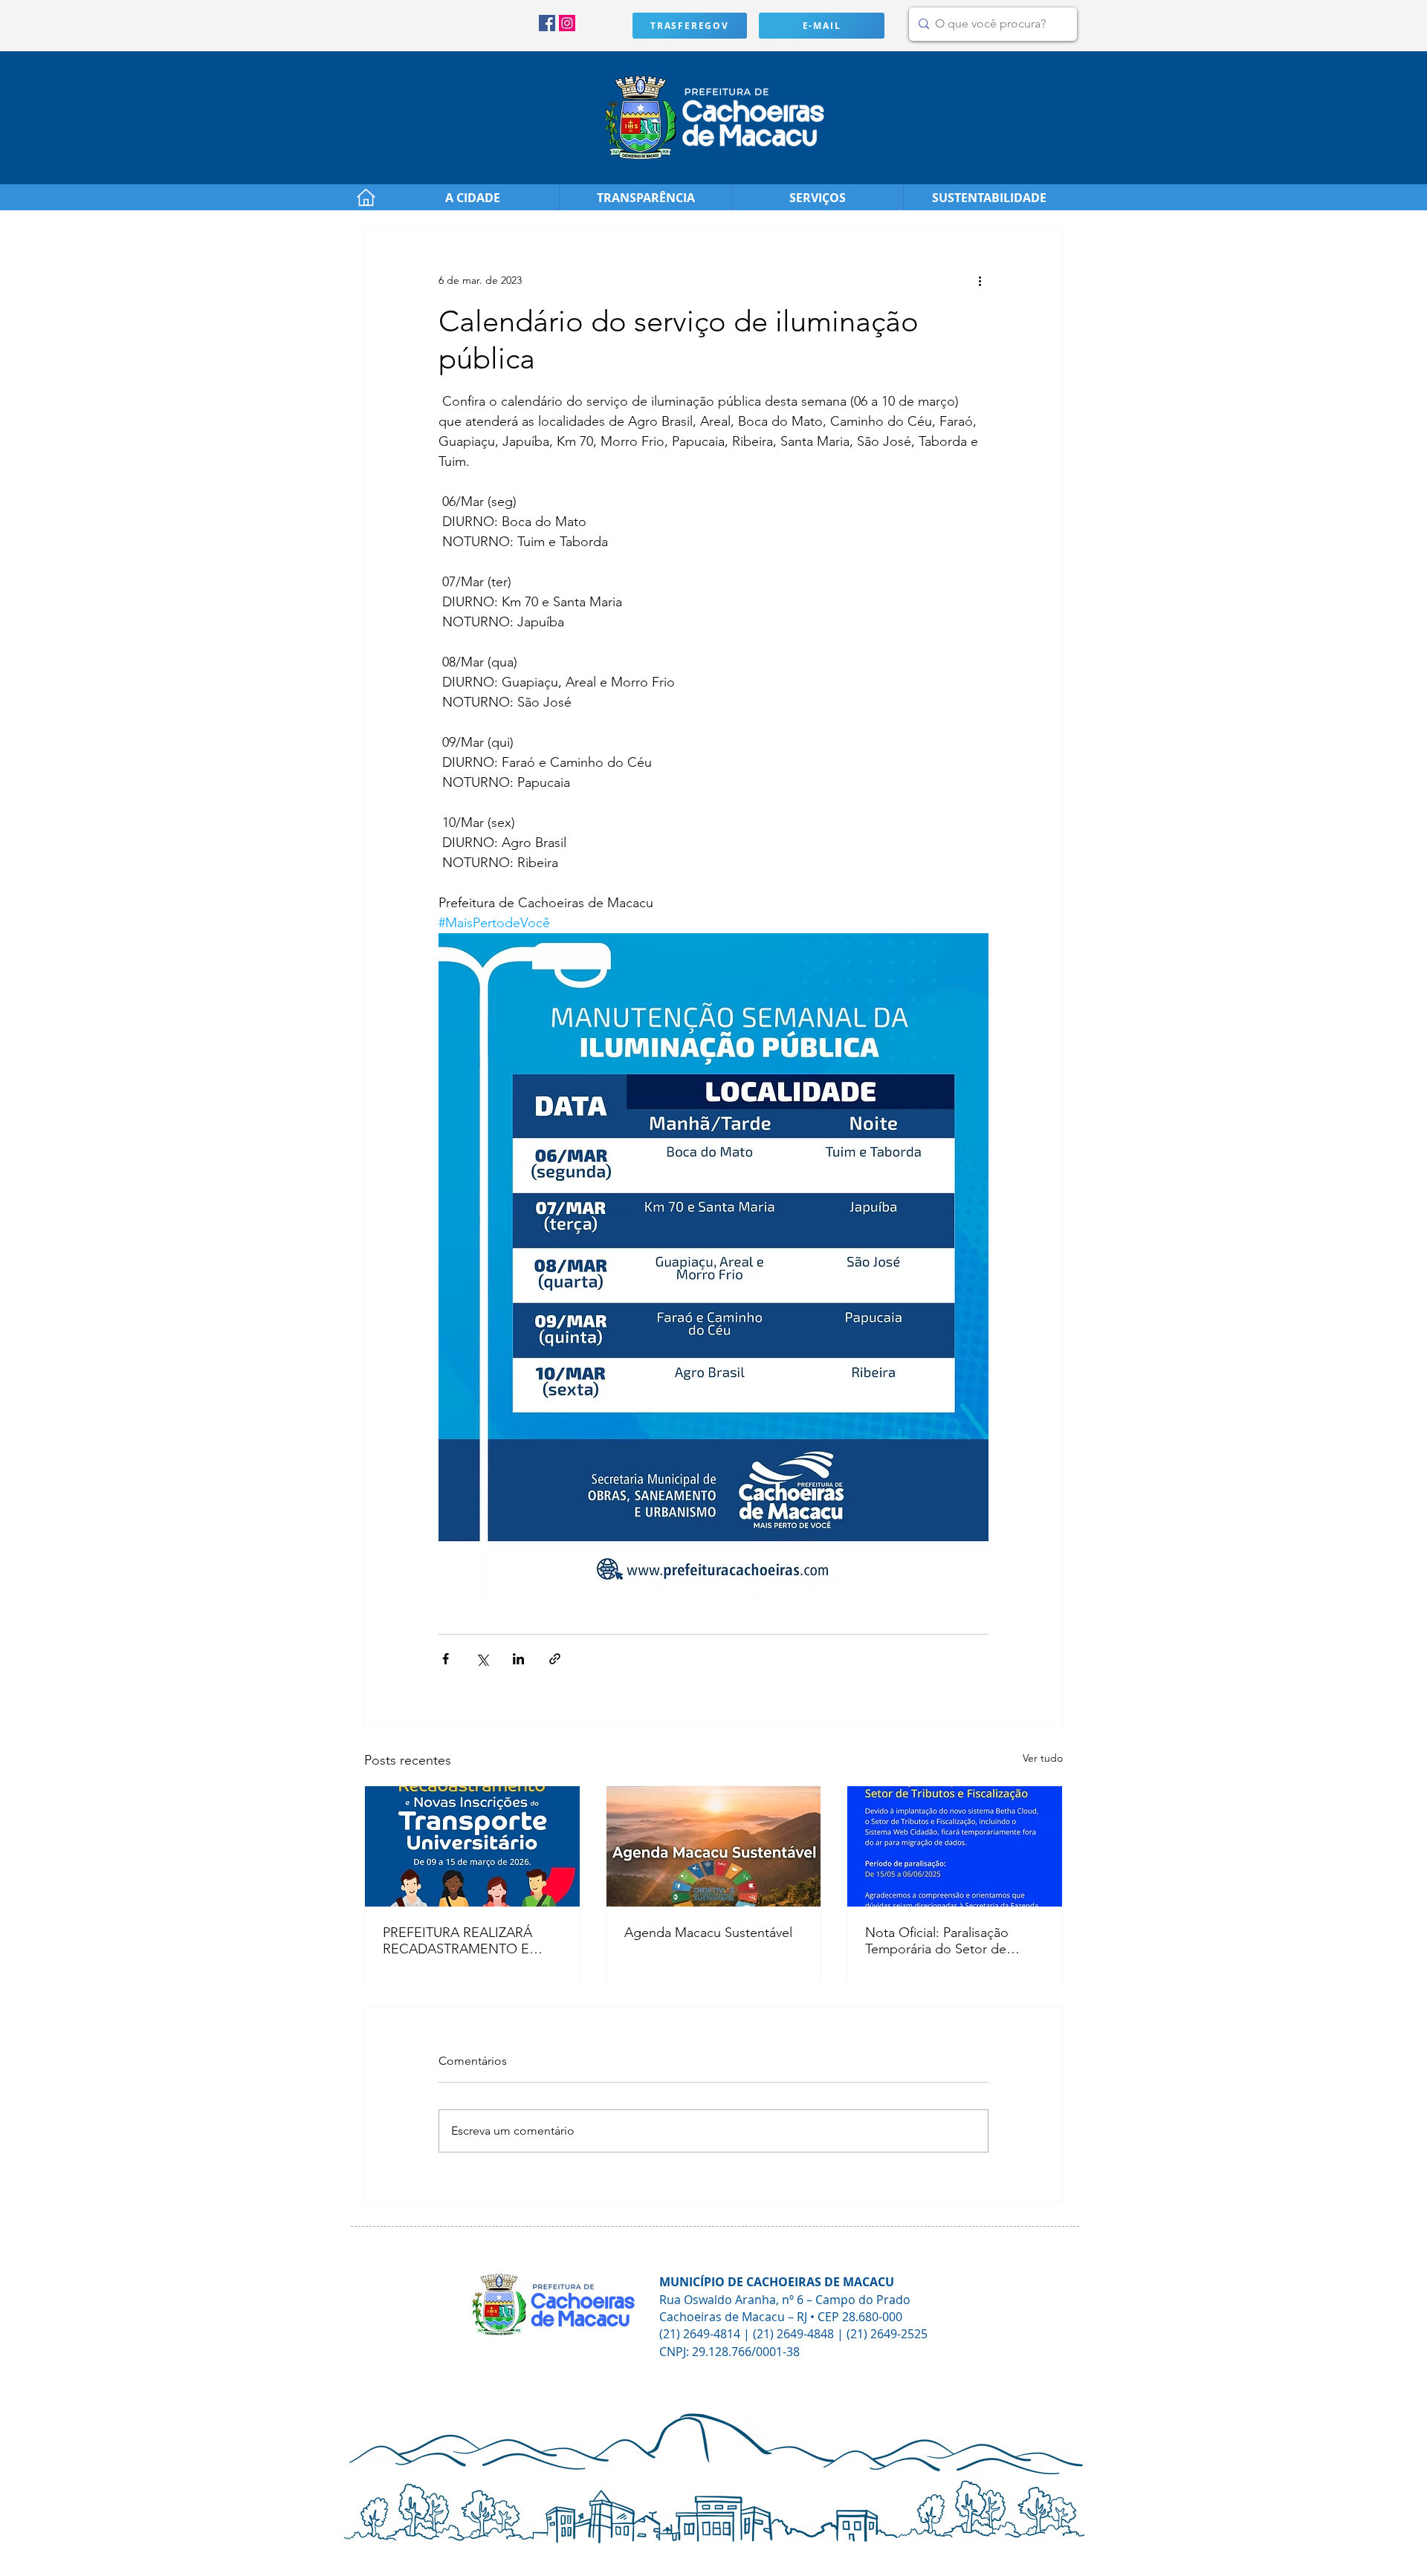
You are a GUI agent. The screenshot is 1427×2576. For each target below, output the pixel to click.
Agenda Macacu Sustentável (708, 1933)
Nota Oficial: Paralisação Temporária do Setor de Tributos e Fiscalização (937, 1941)
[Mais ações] (980, 280)
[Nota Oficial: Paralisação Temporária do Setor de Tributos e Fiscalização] (955, 1846)
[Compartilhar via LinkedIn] (518, 1659)
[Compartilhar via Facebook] (446, 1659)
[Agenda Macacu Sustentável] (714, 1846)
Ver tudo (1043, 1758)
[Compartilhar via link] (555, 1659)
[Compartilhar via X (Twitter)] (482, 1659)
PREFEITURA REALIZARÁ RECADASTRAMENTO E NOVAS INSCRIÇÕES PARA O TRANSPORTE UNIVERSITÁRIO (465, 1941)
